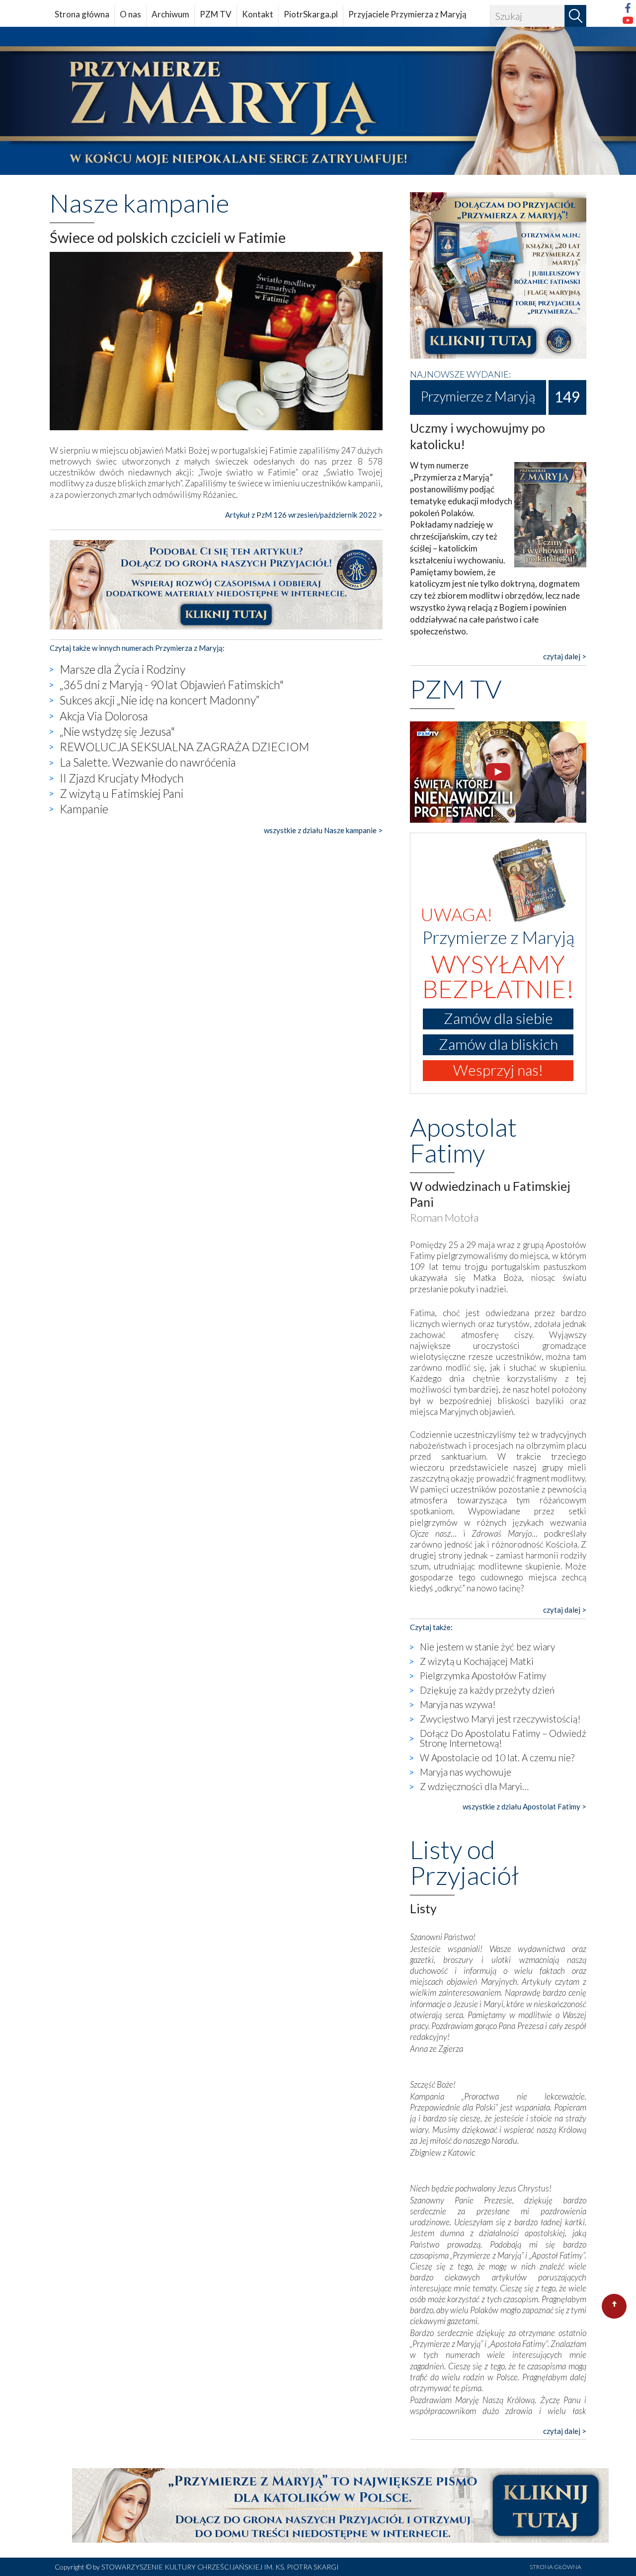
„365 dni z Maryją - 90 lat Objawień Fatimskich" (172, 685)
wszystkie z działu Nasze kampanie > (323, 830)
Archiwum (170, 14)
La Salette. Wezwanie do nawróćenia (148, 762)
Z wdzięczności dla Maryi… (474, 1786)
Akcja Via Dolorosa (104, 716)
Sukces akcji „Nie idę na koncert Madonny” (159, 700)
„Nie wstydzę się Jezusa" (117, 731)
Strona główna (82, 14)
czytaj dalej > (565, 656)
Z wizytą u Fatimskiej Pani (121, 793)
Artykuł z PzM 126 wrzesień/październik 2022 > (304, 515)
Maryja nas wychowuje (466, 1772)
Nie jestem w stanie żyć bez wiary (487, 1647)
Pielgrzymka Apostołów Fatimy (483, 1676)
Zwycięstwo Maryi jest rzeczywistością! (500, 1719)
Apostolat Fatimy (463, 1140)
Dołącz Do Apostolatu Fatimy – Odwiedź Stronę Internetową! (503, 1738)
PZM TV (216, 14)
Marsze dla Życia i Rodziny (122, 669)
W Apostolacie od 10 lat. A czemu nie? (497, 1757)
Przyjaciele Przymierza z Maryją (407, 14)
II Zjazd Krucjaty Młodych (122, 778)
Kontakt (258, 14)
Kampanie (84, 809)
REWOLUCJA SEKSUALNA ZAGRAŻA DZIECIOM (184, 747)
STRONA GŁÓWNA (556, 2567)
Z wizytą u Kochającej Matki (477, 1661)
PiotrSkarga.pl (311, 14)
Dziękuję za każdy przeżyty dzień (487, 1690)
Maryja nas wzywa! (458, 1704)
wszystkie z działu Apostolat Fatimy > (524, 1806)
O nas (130, 14)
